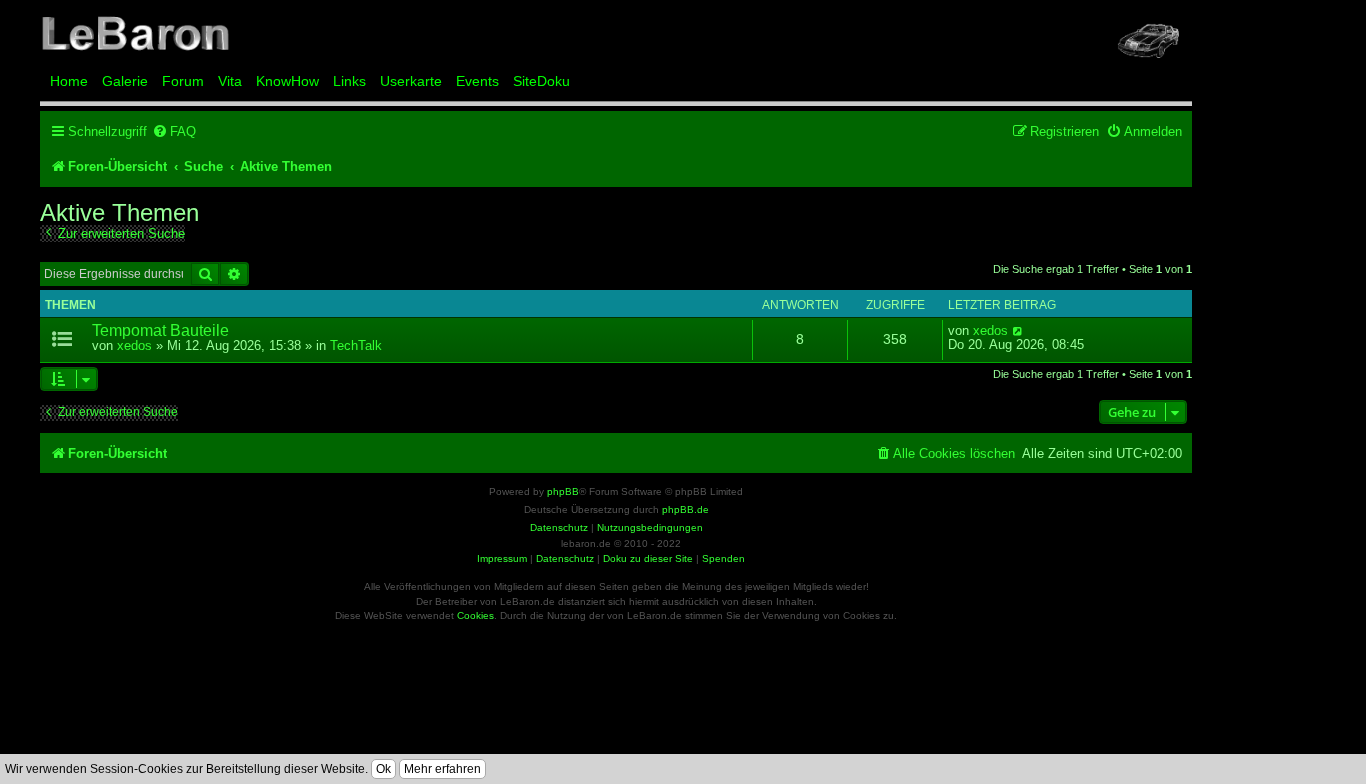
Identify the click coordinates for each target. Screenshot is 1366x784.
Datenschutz (565, 558)
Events (477, 81)
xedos (134, 345)
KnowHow (287, 81)
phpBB (563, 491)
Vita (230, 81)
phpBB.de (685, 509)
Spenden (723, 558)
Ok (383, 769)
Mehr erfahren (442, 769)
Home (69, 81)
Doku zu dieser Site (648, 558)
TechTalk (356, 345)
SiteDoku (541, 81)
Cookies (475, 615)
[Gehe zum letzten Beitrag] (1018, 331)
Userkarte (411, 81)
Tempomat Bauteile (160, 330)
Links (349, 81)
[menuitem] (174, 131)
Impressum (502, 558)
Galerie (125, 81)
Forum (183, 81)
